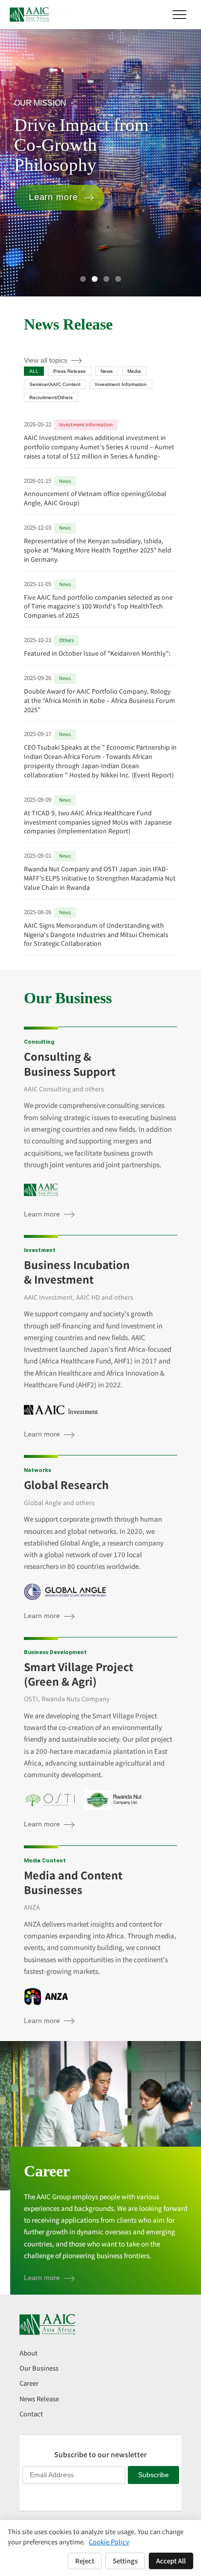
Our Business (39, 2368)
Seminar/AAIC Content (55, 384)
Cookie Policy (109, 2542)
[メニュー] (180, 15)
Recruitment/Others (51, 397)
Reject (85, 2561)
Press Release (70, 371)
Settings (125, 2561)
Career (29, 2383)
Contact (31, 2414)
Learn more (67, 197)
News (107, 371)
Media (134, 371)
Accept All (171, 2561)
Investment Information (121, 384)
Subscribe (153, 2475)
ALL (34, 371)
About (29, 2353)
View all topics (46, 360)
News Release (39, 2399)
